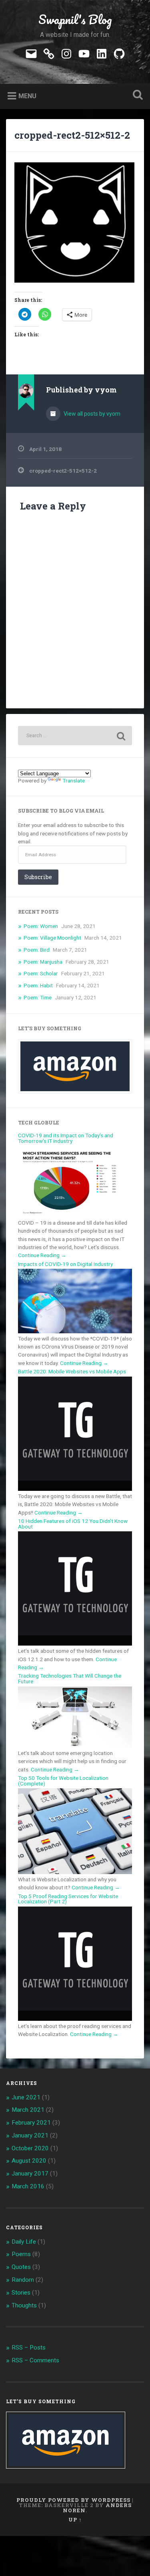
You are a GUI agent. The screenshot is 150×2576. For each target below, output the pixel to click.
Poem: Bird (37, 950)
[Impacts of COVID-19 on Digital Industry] (75, 1331)
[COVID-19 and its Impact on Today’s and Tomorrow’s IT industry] (75, 1215)
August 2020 (29, 2161)
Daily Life (24, 2242)
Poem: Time (38, 997)
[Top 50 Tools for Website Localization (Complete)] (75, 1872)
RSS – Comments (35, 2360)
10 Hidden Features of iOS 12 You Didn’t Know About (73, 1524)
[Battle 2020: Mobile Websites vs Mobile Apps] (75, 1489)
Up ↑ (75, 2519)
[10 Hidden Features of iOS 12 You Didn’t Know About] (75, 1644)
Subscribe (38, 877)
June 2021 (26, 2097)
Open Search (136, 96)
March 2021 (28, 2110)
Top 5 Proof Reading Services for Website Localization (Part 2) (68, 1899)
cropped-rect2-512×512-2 (72, 135)
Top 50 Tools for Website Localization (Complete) (63, 1781)
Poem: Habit (38, 985)
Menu (27, 96)
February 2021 (31, 2123)
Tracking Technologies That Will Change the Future (70, 1678)
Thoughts (24, 2305)
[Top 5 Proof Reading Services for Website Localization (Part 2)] (75, 2019)
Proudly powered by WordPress (73, 2500)
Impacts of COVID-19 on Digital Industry (65, 1264)
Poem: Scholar (41, 973)
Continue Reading (42, 1255)
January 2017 (30, 2174)
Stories (21, 2293)
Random (23, 2280)
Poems (21, 2254)
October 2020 (30, 2148)
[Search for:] (75, 736)
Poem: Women (41, 926)
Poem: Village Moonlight (52, 938)
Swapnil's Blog (75, 19)
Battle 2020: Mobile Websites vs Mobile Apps (72, 1371)
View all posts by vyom (91, 414)
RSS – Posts (29, 2348)
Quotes (21, 2267)
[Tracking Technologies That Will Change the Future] (75, 1746)
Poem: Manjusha (43, 962)
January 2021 (30, 2135)
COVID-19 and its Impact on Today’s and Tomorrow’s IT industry (66, 1138)
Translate (74, 780)
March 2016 (28, 2186)
